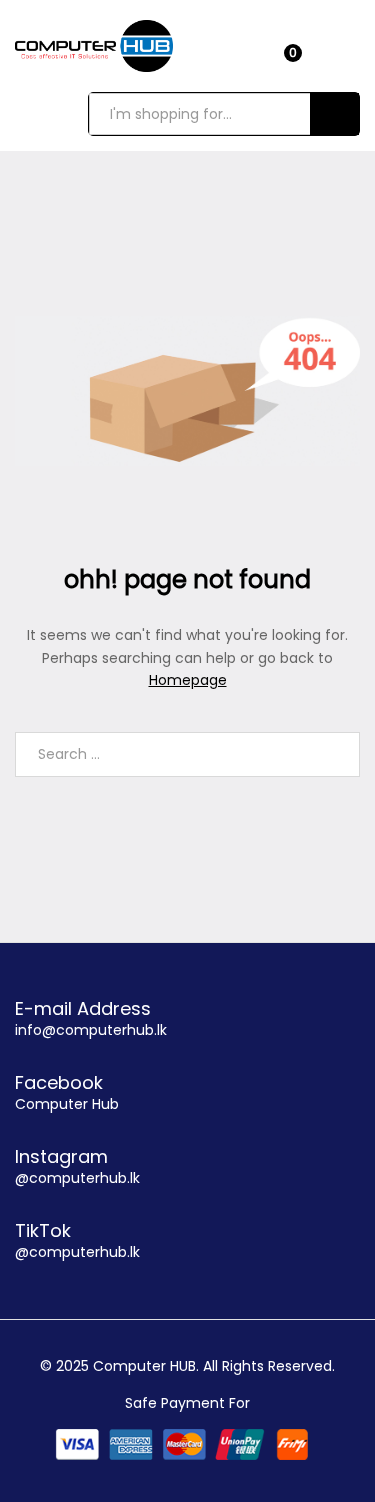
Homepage (188, 680)
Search (334, 114)
